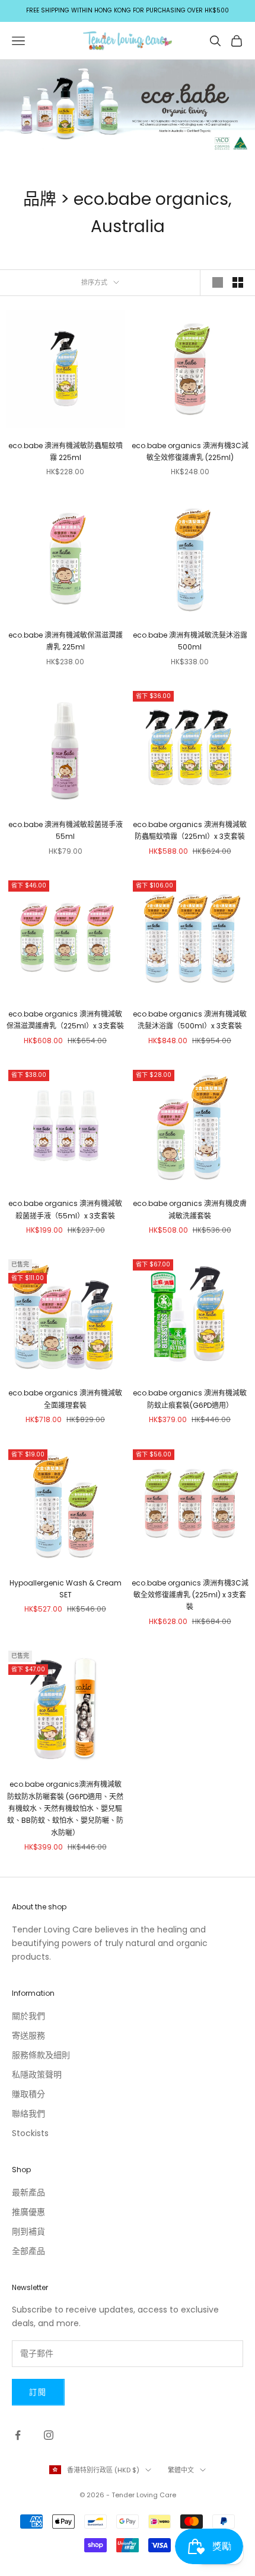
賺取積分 (28, 2094)
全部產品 (28, 2251)
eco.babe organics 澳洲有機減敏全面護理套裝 (65, 1399)
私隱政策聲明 (37, 2075)
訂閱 (38, 2392)
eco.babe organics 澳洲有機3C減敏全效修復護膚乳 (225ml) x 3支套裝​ (190, 1595)
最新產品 (28, 2192)
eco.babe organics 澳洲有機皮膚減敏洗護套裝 (190, 1209)
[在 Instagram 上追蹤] (49, 2435)
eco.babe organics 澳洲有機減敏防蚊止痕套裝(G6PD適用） (190, 1399)
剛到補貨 (28, 2231)
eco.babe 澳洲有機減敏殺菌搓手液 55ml (66, 830)
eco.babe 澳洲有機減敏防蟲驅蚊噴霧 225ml (66, 451)
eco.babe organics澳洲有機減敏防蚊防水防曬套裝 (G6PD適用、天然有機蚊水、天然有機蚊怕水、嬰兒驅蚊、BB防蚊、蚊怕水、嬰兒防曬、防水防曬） (65, 1808)
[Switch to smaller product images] (238, 282)
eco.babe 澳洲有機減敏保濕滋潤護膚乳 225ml (66, 641)
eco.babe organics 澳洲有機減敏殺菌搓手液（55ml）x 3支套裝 (65, 1209)
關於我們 (28, 2016)
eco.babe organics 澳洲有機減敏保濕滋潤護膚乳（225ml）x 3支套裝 (65, 1020)
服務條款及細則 (41, 2055)
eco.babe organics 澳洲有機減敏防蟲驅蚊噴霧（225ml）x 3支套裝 (190, 830)
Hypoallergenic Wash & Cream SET (66, 1589)
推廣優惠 (28, 2212)
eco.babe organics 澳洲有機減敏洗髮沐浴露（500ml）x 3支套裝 (190, 1020)
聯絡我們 (28, 2114)
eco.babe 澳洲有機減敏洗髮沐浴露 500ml (190, 641)
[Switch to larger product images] (218, 282)
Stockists (30, 2133)
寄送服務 (28, 2035)
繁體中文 (181, 2470)
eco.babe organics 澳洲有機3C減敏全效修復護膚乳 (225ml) (190, 451)
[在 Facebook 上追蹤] (18, 2435)
